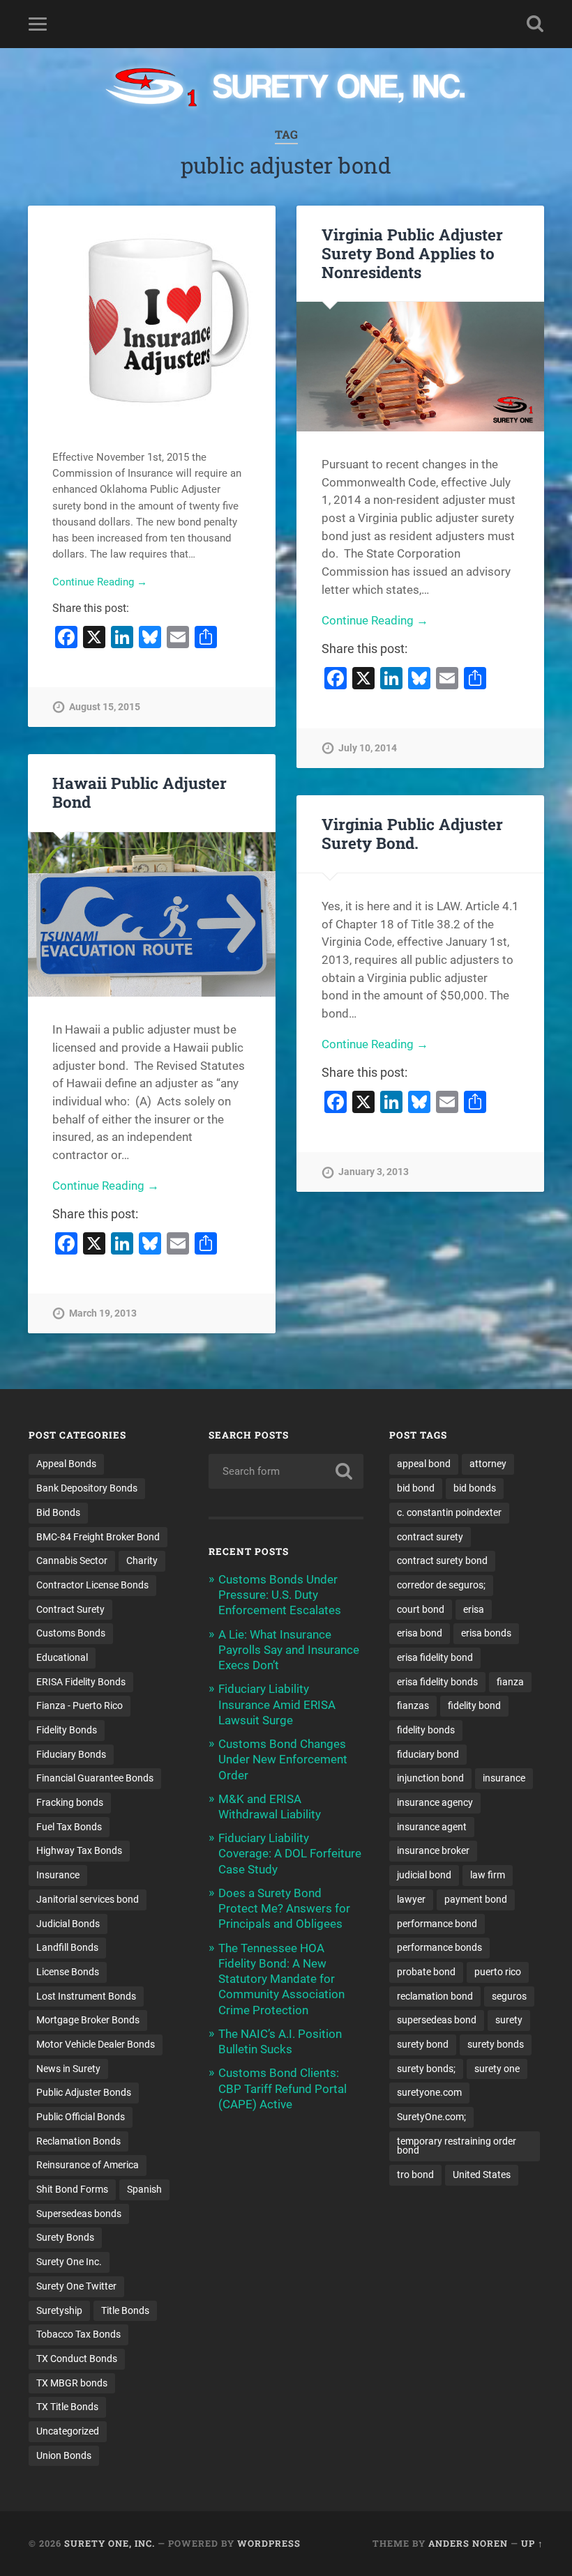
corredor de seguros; (441, 1585)
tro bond (415, 2175)
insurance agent (432, 1827)
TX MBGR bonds (72, 2383)
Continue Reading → (100, 582)
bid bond (416, 1488)
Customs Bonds (71, 1633)
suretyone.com (429, 2092)
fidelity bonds (426, 1730)
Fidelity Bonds (67, 1730)
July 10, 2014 (368, 748)
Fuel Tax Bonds (69, 1827)
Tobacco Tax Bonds (78, 2334)
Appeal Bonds (66, 1464)
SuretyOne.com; (431, 2117)
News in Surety (68, 2069)
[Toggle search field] (535, 24)
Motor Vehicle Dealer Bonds (96, 2044)
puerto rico (498, 1972)
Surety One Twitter (76, 2286)
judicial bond (424, 1875)
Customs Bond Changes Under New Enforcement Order (283, 1759)
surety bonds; (426, 2069)
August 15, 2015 (105, 707)
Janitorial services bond (88, 1899)
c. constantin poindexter (449, 1512)
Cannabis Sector (72, 1561)
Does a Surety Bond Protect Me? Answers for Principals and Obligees (284, 1908)
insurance (504, 1778)
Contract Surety (70, 1609)
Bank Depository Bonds (87, 1488)
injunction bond (430, 1778)
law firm (488, 1875)
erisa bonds (486, 1633)
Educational (62, 1657)
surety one (497, 2069)
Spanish (144, 2189)
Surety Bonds (65, 2237)
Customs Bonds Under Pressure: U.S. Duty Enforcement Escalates (280, 1595)
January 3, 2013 (374, 1172)
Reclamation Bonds (78, 2141)
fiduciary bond (428, 1754)
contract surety (430, 1537)
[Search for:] (286, 1471)
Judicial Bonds (68, 1924)
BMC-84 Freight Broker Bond (98, 1537)
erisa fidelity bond (435, 1657)
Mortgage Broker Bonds (88, 2020)
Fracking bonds (70, 1802)
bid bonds (475, 1488)
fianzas (413, 1705)
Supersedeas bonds (79, 2214)
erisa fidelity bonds (437, 1682)
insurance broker (433, 1850)
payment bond (476, 1899)
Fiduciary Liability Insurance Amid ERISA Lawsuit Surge (277, 1704)
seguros (509, 1996)
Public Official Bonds (81, 2117)
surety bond (423, 2044)
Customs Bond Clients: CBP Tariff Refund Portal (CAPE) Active (283, 2088)
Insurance (58, 1875)
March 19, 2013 (103, 1313)
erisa (474, 1609)
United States (482, 2175)
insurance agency (435, 1802)
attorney (488, 1464)
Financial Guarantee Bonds (95, 1778)
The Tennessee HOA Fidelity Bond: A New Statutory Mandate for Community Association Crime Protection (281, 1979)
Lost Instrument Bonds (86, 1996)
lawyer (411, 1899)
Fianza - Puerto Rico (80, 1705)
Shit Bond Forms (72, 2189)
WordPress (269, 2543)
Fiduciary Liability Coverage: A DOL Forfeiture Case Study (290, 1853)
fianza (510, 1682)
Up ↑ (532, 2543)
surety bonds (496, 2044)
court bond (421, 1609)
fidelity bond (474, 1705)
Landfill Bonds (67, 1947)
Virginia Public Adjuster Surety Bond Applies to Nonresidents (412, 253)
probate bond (426, 1972)
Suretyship (59, 2310)
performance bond (437, 1924)
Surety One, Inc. (110, 2543)
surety (509, 2020)
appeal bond (424, 1464)
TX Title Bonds (67, 2407)
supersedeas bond (437, 2020)
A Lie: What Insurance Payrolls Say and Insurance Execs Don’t (289, 1650)
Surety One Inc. (69, 2262)
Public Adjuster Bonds (84, 2092)
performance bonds (439, 1947)
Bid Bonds (58, 1512)
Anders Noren (468, 2543)
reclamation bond (435, 1996)
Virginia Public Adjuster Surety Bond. (412, 833)
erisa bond (420, 1633)
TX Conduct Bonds (77, 2359)
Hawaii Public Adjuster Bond (140, 792)
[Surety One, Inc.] (286, 89)
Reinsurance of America (88, 2165)
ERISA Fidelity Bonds (81, 1682)
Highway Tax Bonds (79, 1850)
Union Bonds (64, 2455)
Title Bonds (125, 2310)
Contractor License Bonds (92, 1585)
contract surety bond (442, 1561)
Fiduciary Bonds (71, 1754)
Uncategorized (68, 2431)
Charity (142, 1561)
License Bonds (68, 1972)
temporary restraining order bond (457, 2146)
